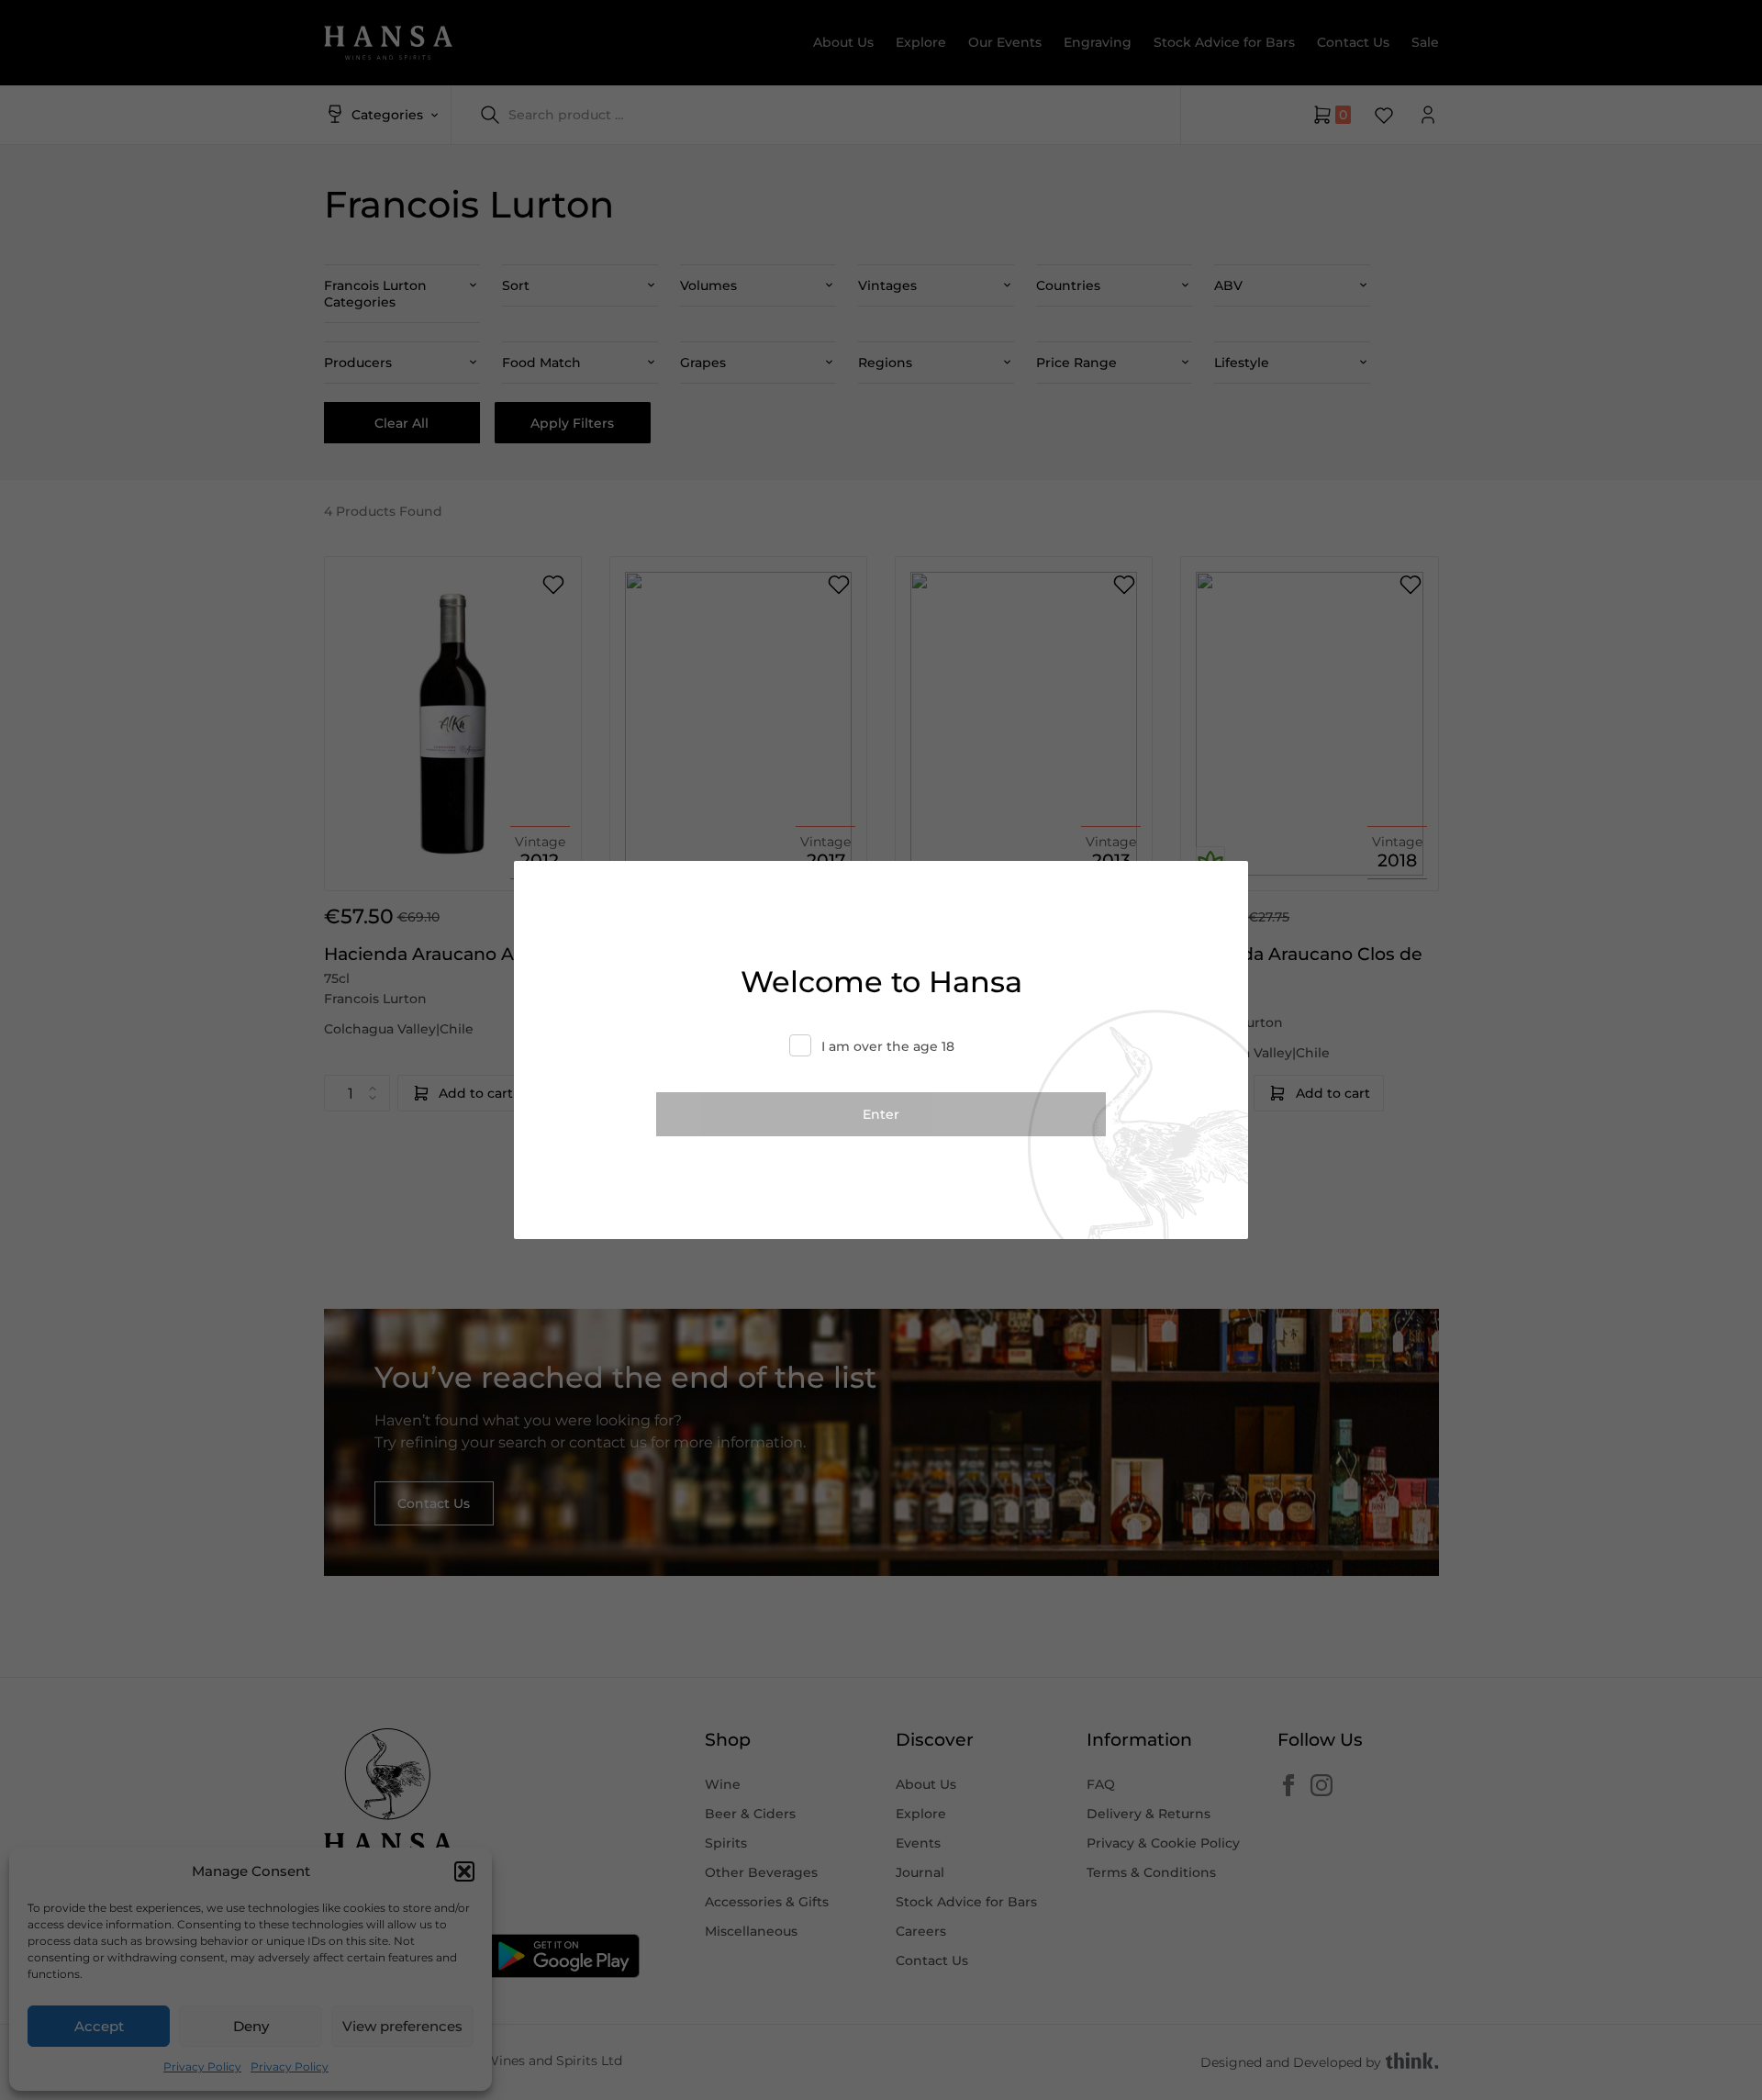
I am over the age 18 (888, 1046)
